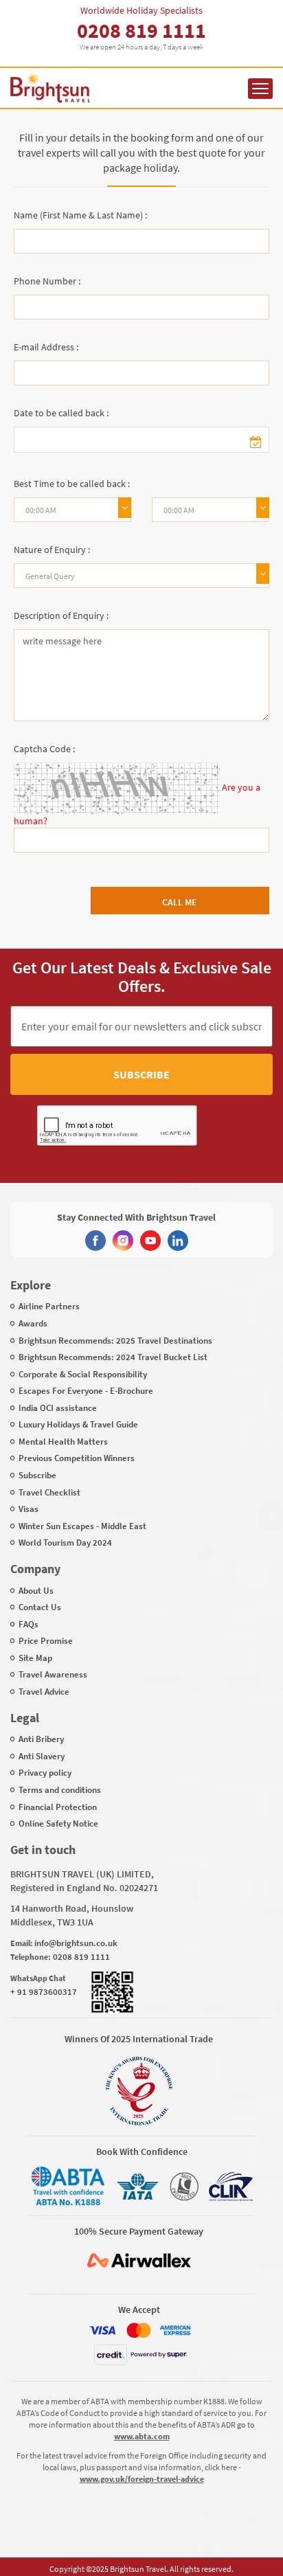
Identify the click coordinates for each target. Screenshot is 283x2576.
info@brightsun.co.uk (76, 1943)
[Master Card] (139, 2330)
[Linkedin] (178, 1241)
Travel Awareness (53, 1674)
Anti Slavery (42, 1756)
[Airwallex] (139, 2260)
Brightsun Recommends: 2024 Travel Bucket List (113, 1357)
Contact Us (40, 1607)
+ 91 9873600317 (44, 1992)
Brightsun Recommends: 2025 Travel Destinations (115, 1341)
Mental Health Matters (63, 1442)
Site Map (35, 1658)
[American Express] (175, 2330)
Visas (29, 1509)
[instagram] (123, 1241)
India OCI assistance (58, 1408)
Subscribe (141, 1074)
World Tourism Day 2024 (65, 1543)
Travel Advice (44, 1692)
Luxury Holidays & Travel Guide (78, 1424)
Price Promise (46, 1641)
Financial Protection (58, 1807)
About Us (36, 1591)
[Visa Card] (102, 2330)
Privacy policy (45, 1773)
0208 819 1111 (141, 30)
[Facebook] (95, 1241)
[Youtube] (150, 1241)
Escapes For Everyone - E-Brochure (86, 1391)
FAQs (29, 1624)
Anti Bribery (41, 1739)
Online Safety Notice (58, 1823)
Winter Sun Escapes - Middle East (82, 1526)
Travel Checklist (49, 1492)
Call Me (180, 902)
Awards (33, 1323)
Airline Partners (49, 1306)
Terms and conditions (60, 1790)
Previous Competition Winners (77, 1458)
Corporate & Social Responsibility (83, 1374)
